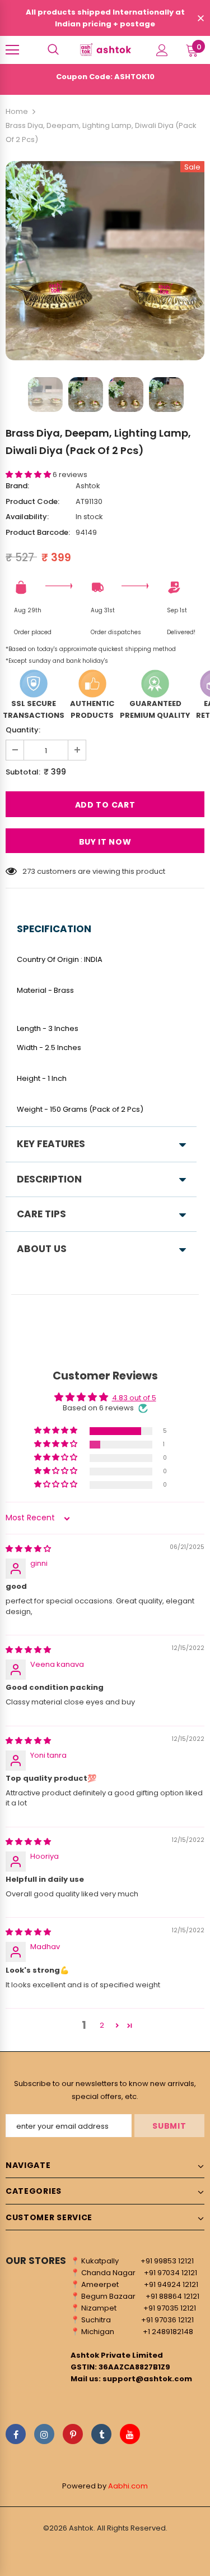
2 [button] (102, 2025)
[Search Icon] (53, 50)
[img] (28, 1549)
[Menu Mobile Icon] (12, 50)
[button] (29, 475)
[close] (200, 19)
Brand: (17, 486)
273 (29, 871)
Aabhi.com (128, 2486)
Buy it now (105, 842)
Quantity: (23, 730)
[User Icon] (162, 50)
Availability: (27, 517)
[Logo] (105, 49)
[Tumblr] (101, 2434)
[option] (105, 261)
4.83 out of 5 (134, 1398)
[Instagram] (44, 2434)
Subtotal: (23, 772)
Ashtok (88, 486)
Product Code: (32, 501)
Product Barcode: (38, 532)
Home (17, 111)
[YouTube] (130, 2434)
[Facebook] (16, 2434)
